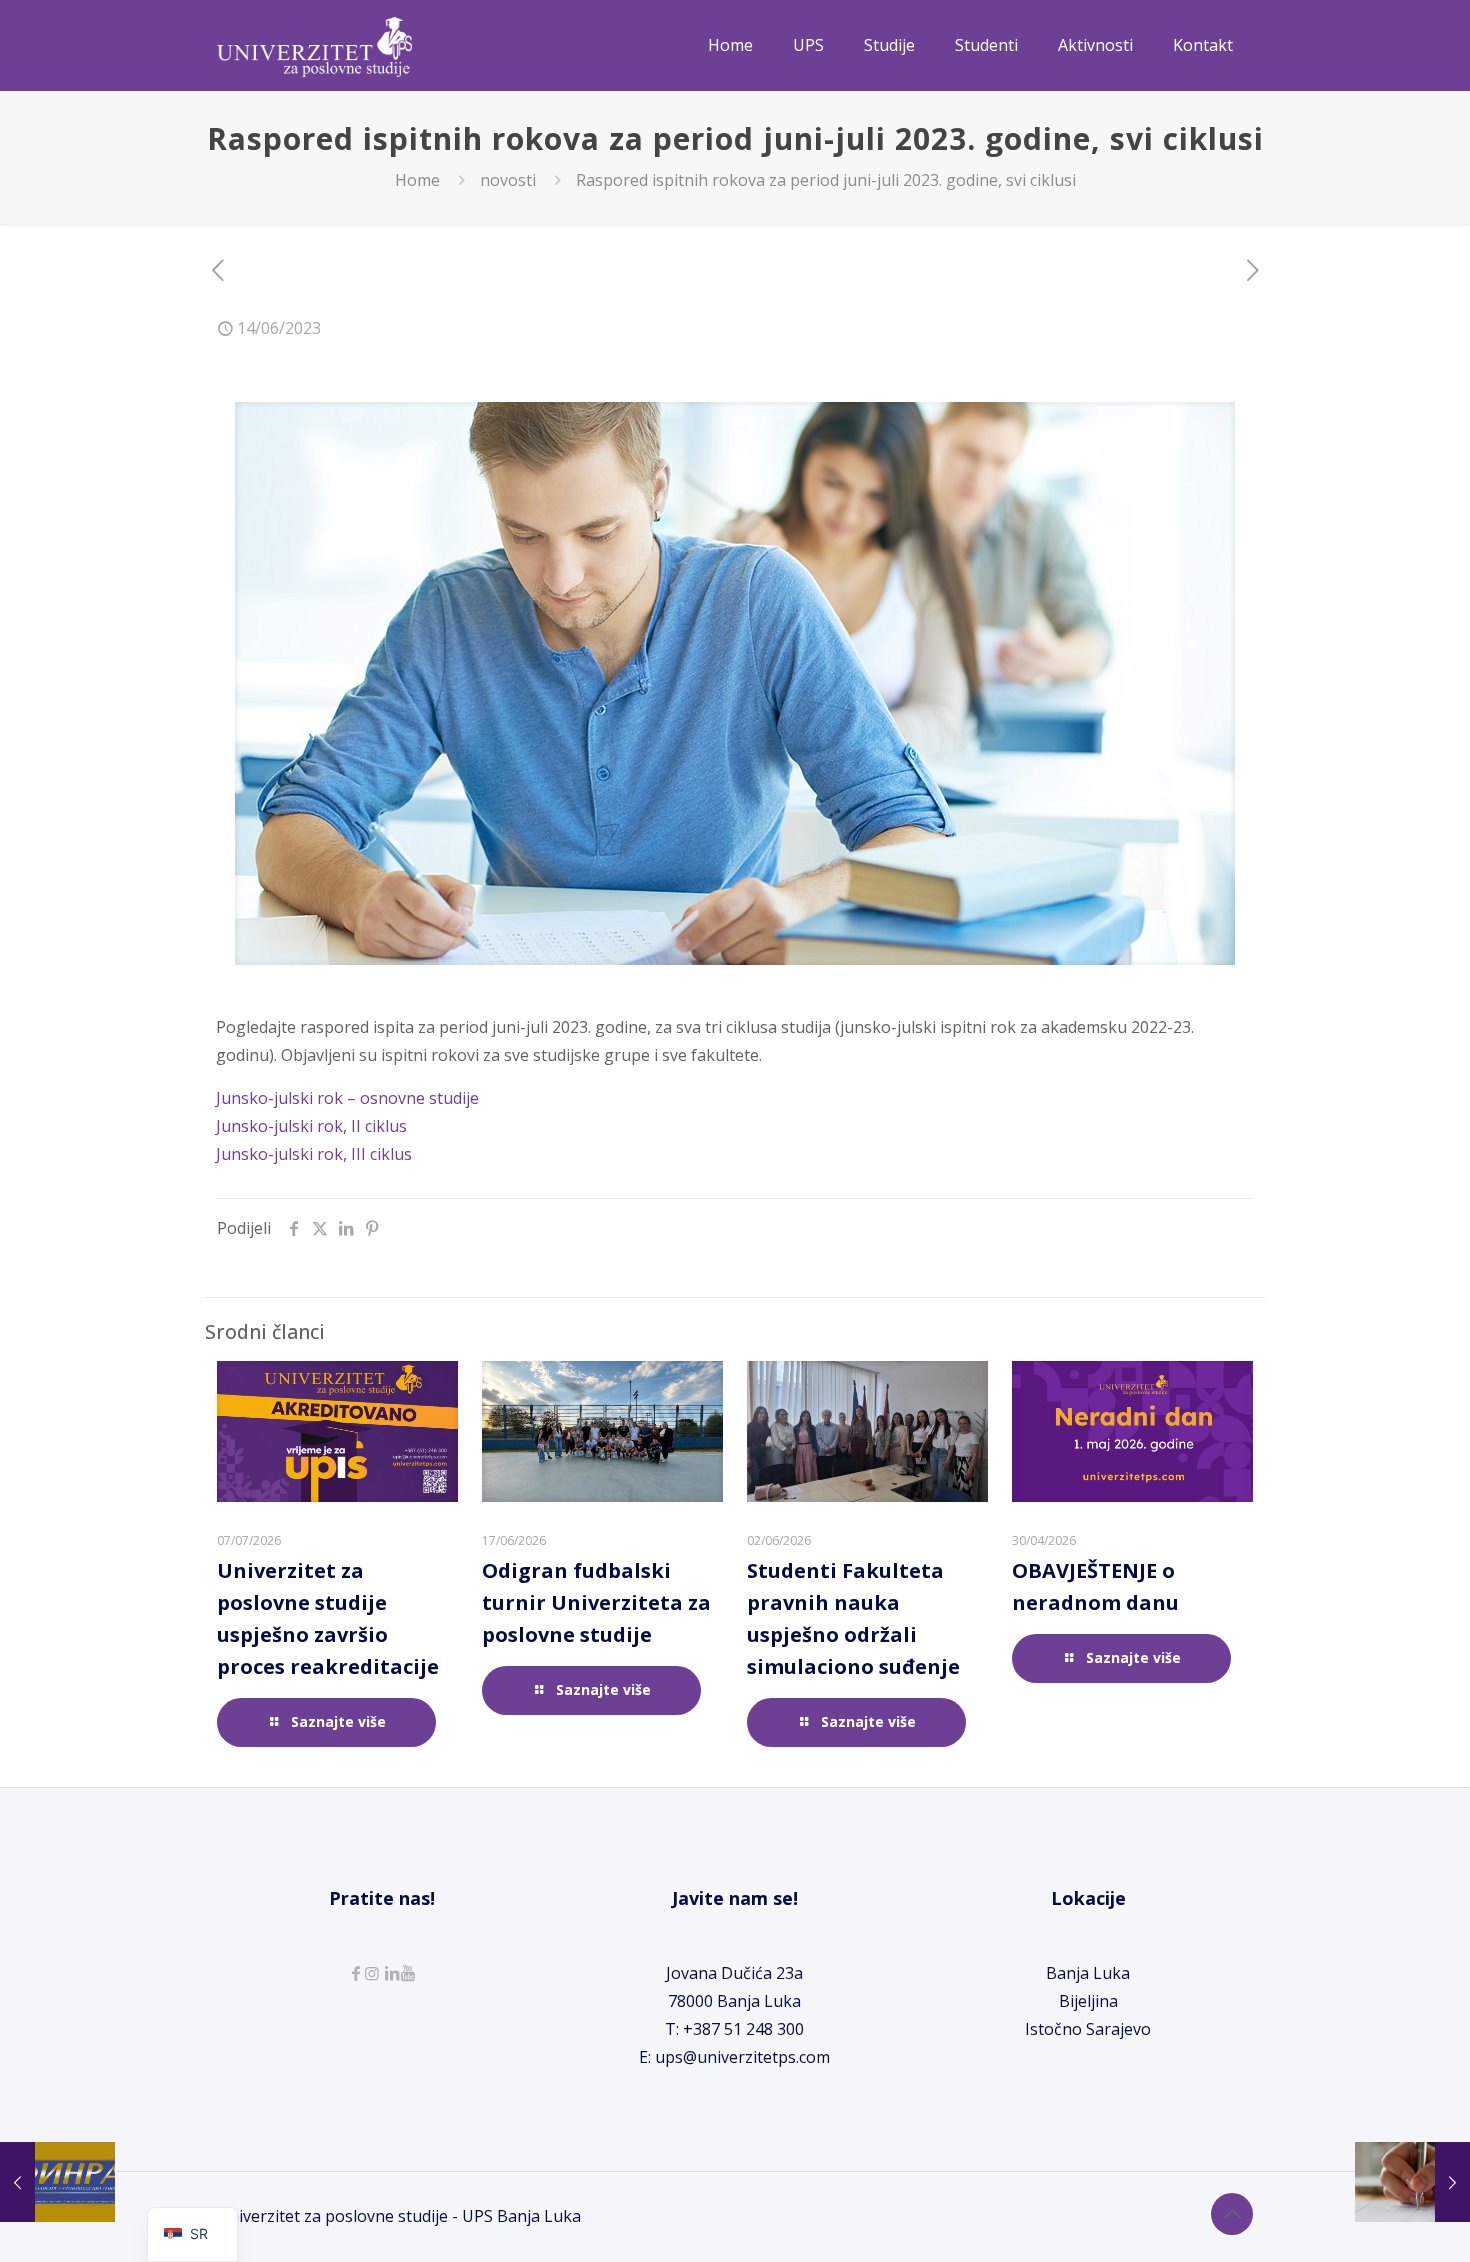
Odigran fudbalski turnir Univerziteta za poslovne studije (596, 1602)
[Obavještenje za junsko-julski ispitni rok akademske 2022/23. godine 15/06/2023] (1412, 2182)
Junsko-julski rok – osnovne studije (347, 1098)
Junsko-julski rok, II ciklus (311, 1126)
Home (417, 180)
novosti (508, 180)
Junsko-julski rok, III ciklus (314, 1154)
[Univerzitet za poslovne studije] (314, 45)
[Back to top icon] (1232, 2214)
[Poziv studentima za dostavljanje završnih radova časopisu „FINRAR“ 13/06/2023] (57, 2182)
